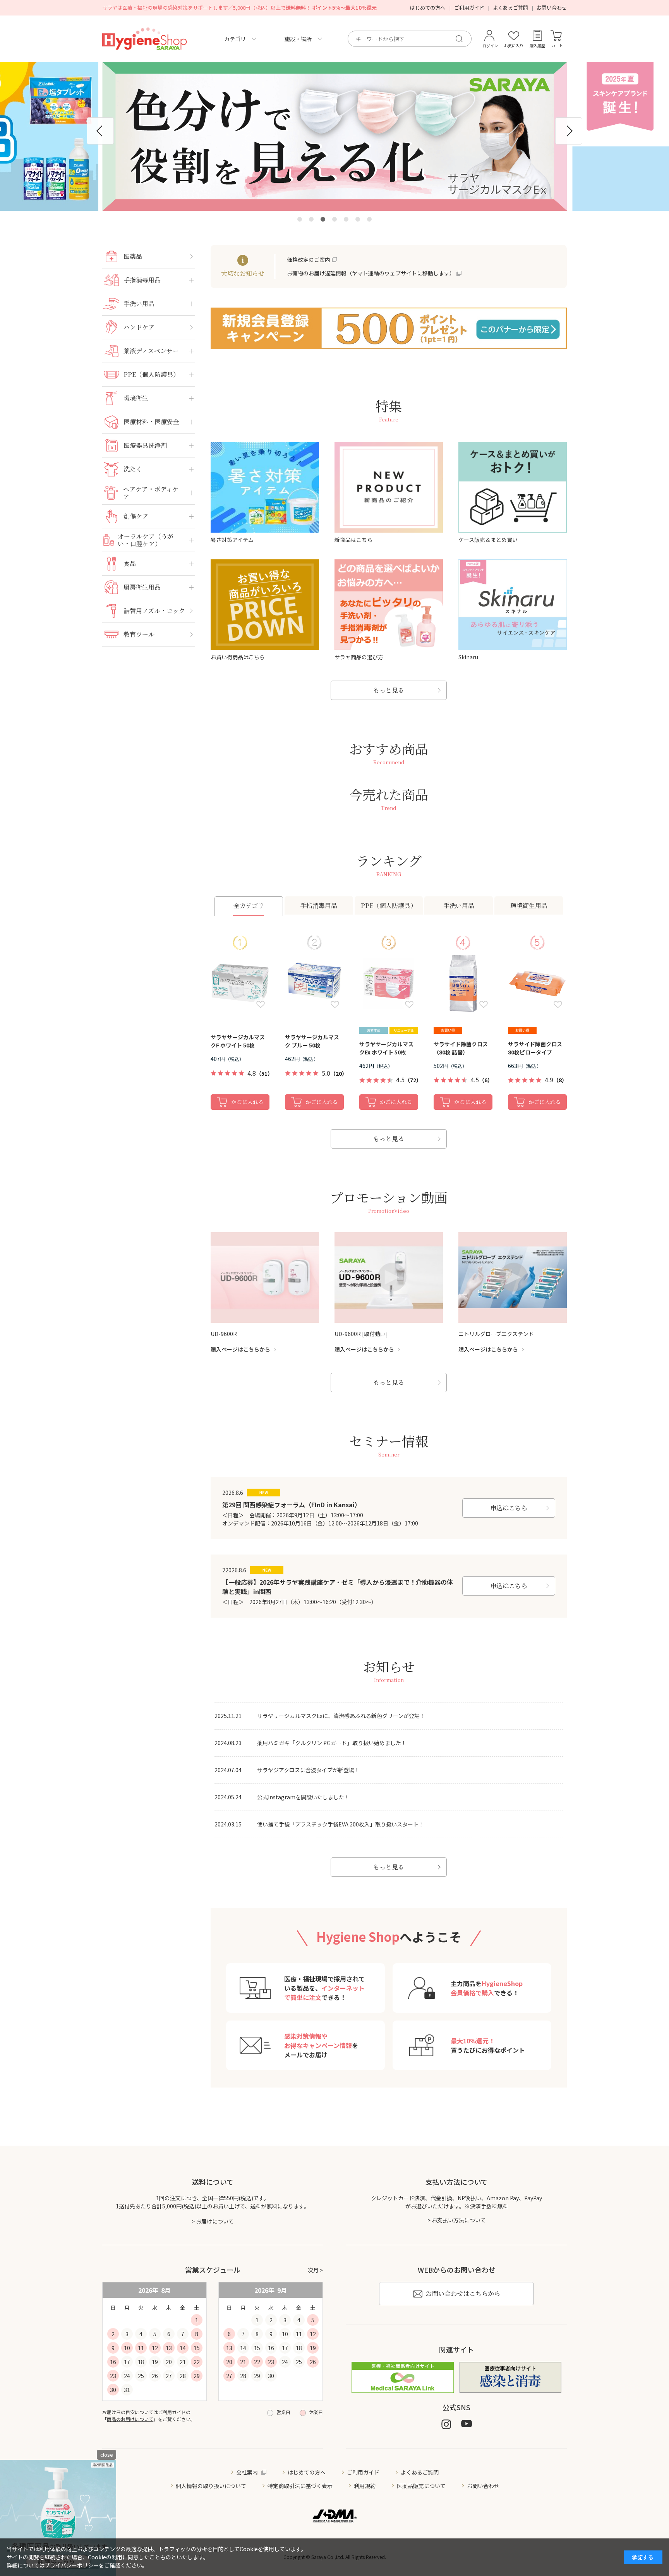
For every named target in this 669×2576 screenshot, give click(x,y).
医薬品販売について (421, 2486)
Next (569, 131)
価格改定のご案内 (309, 260)
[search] (462, 39)
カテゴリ (235, 39)
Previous (100, 131)
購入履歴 (537, 46)
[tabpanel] (334, 136)
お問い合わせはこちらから (463, 2293)
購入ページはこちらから (240, 1349)
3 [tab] (323, 219)
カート (557, 46)
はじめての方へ (428, 8)
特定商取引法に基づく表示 (300, 2486)
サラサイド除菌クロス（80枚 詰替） (461, 1048)
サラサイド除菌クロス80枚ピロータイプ (535, 1048)
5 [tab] (346, 219)
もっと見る (389, 690)
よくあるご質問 (510, 8)
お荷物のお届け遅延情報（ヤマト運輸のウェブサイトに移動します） (371, 273)
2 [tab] (311, 219)
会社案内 (247, 2472)
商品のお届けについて (130, 2419)
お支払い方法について (459, 2220)
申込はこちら (509, 1508)
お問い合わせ (552, 8)
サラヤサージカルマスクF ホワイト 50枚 (238, 1041)
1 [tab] (300, 219)
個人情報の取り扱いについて (211, 2486)
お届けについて (215, 2221)
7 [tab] (369, 219)
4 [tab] (334, 219)
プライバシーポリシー (72, 2565)
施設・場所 (298, 39)
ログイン (490, 46)
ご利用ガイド (469, 8)
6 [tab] (358, 219)
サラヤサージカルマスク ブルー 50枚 (312, 1041)
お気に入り (514, 46)
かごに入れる (247, 1102)
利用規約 (365, 2486)
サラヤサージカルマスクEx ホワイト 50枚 (386, 1048)
